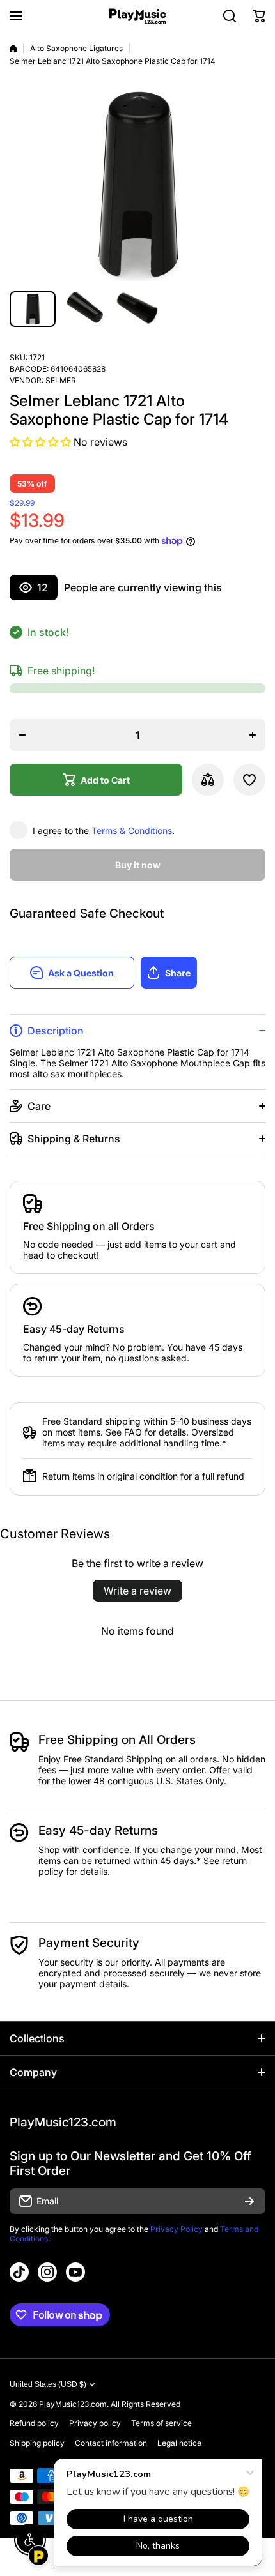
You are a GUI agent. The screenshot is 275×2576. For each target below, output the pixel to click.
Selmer (61, 380)
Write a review (137, 1591)
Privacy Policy (177, 2229)
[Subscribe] (249, 2201)
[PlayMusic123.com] (137, 16)
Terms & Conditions (132, 830)
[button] (259, 16)
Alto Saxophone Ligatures (76, 48)
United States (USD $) (48, 2384)
